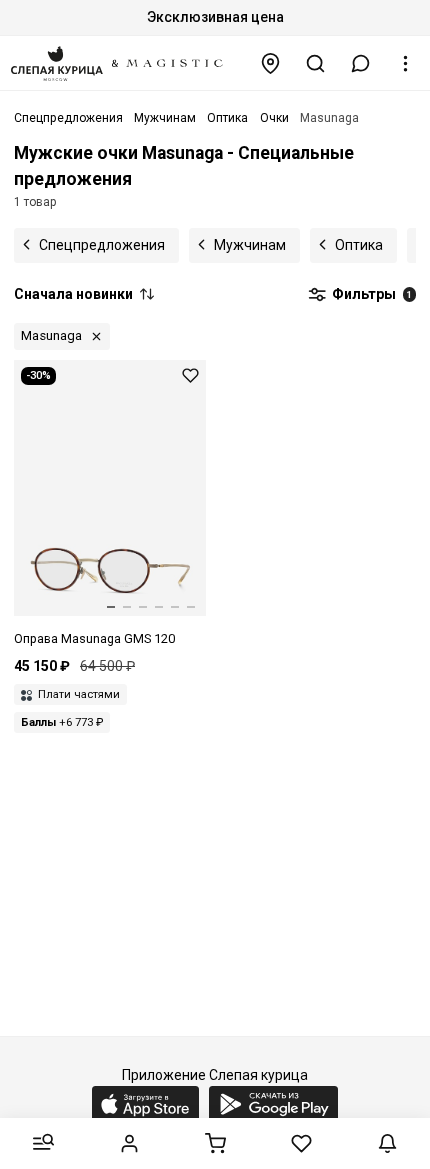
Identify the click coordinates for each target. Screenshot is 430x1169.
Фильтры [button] (370, 294)
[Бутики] (271, 63)
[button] (361, 63)
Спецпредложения (102, 245)
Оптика (359, 245)
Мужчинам (250, 245)
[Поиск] (316, 63)
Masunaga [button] (51, 335)
